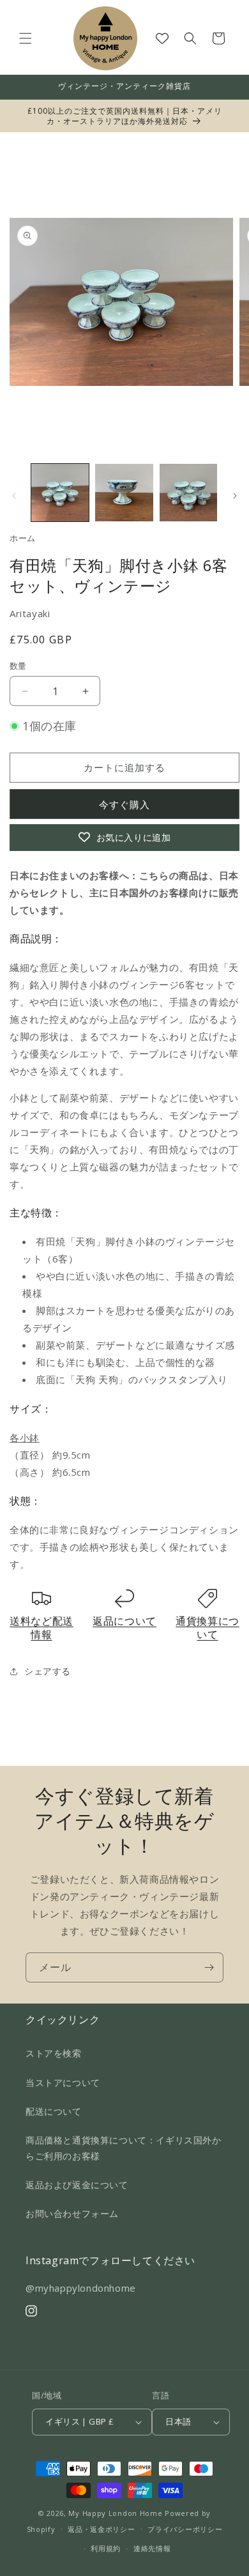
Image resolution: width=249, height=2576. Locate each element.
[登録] (209, 1967)
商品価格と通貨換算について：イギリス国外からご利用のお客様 (124, 2148)
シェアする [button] (48, 1671)
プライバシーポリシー (185, 2529)
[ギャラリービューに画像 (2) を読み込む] (124, 493)
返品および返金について (77, 2185)
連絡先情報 (152, 2548)
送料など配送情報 (41, 1628)
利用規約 (106, 2548)
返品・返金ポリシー (101, 2529)
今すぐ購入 (124, 804)
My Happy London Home (115, 2513)
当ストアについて (63, 2082)
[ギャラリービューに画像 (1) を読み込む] (60, 493)
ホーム (23, 538)
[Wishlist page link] (162, 38)
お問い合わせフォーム (72, 2213)
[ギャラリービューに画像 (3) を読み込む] (188, 493)
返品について (124, 1621)
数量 (18, 666)
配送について (54, 2111)
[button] (26, 38)
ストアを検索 (54, 2053)
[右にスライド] (235, 496)
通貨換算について (207, 1628)
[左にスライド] (14, 496)
